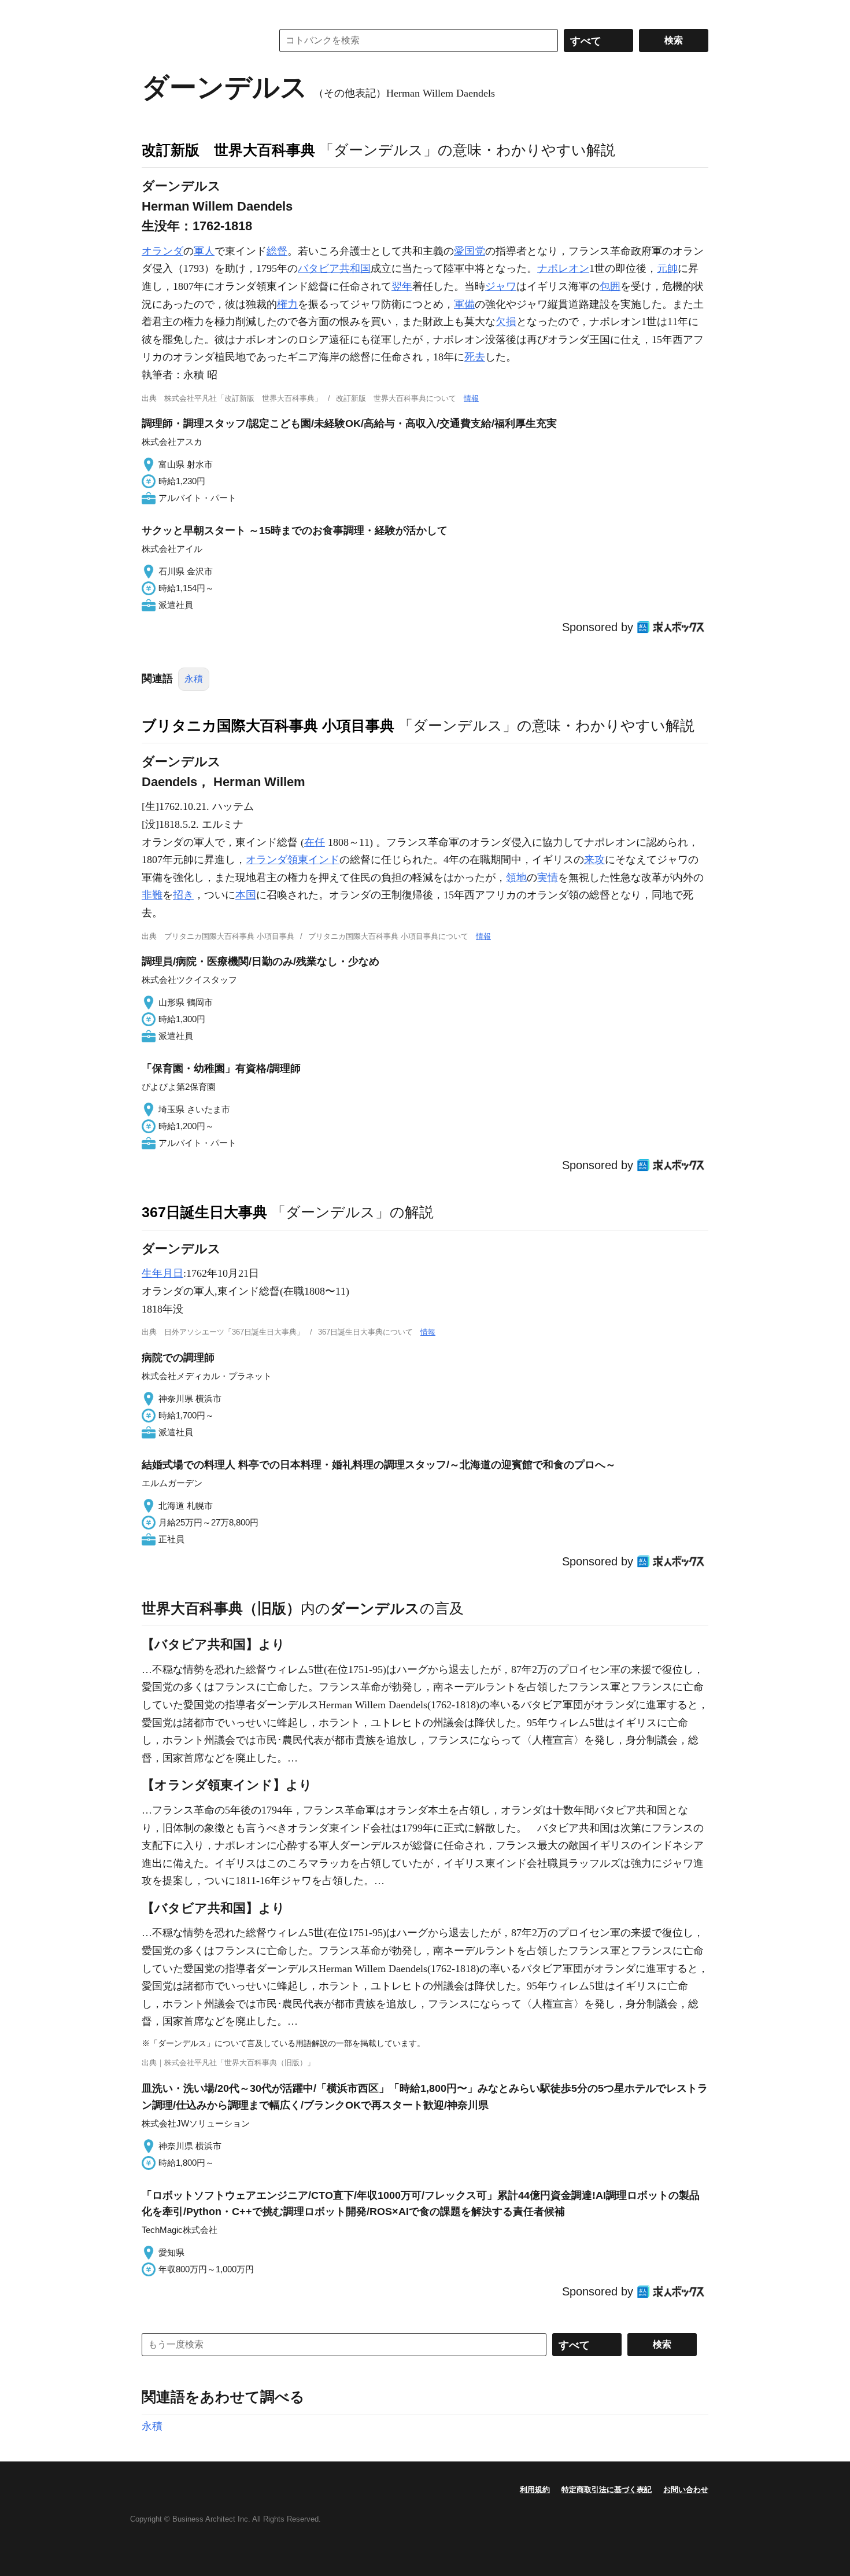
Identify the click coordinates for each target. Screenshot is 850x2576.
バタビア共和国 (334, 268)
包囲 (610, 286)
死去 (475, 357)
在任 (315, 842)
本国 (246, 895)
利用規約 (535, 2490)
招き (183, 895)
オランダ (162, 251)
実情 (548, 878)
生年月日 (162, 1273)
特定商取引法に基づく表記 (607, 2490)
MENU (153, 12)
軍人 (204, 251)
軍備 (464, 304)
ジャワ (501, 286)
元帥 (667, 268)
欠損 (506, 322)
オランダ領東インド (293, 860)
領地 (516, 878)
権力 (287, 304)
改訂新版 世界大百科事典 (228, 150)
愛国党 (470, 251)
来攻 (594, 860)
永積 (194, 679)
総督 (277, 251)
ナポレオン (563, 268)
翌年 (402, 286)
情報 (471, 398)
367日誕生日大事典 (204, 1212)
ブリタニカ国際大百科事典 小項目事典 (268, 725)
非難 (152, 895)
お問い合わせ (686, 2490)
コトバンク (199, 40)
